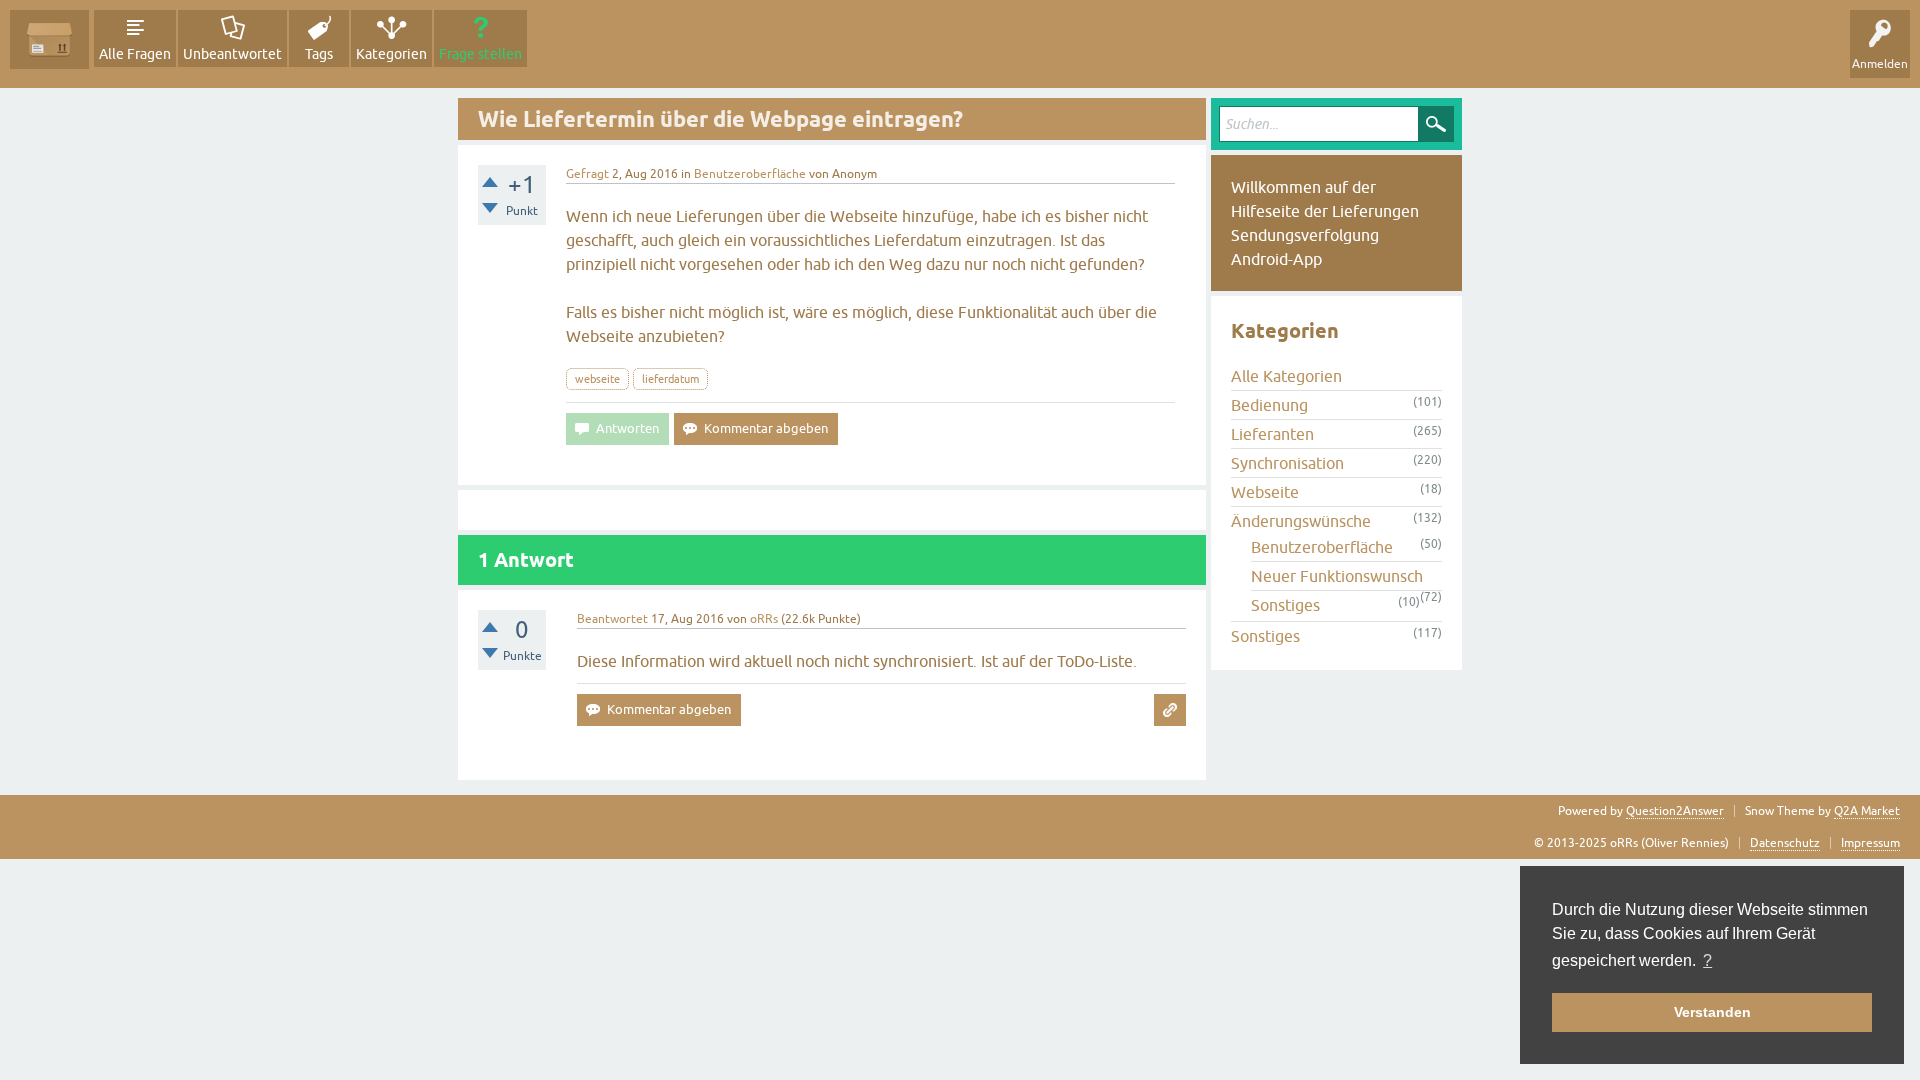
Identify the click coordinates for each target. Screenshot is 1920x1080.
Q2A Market (1867, 811)
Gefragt (587, 174)
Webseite (1265, 492)
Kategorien (391, 54)
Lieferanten (1272, 434)
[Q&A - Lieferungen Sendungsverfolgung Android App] (49, 39)
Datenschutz (1785, 843)
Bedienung (1269, 405)
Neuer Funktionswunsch (1337, 576)
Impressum (1870, 843)
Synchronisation (1287, 463)
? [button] (1707, 960)
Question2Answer (1675, 811)
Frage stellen (480, 54)
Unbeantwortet (232, 54)
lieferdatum (670, 379)
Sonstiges (1285, 605)
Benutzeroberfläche (750, 174)
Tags (319, 54)
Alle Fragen (135, 54)
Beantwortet (612, 619)
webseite (597, 379)
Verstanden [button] (1712, 1012)
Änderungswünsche (1301, 521)
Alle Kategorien (1286, 376)
